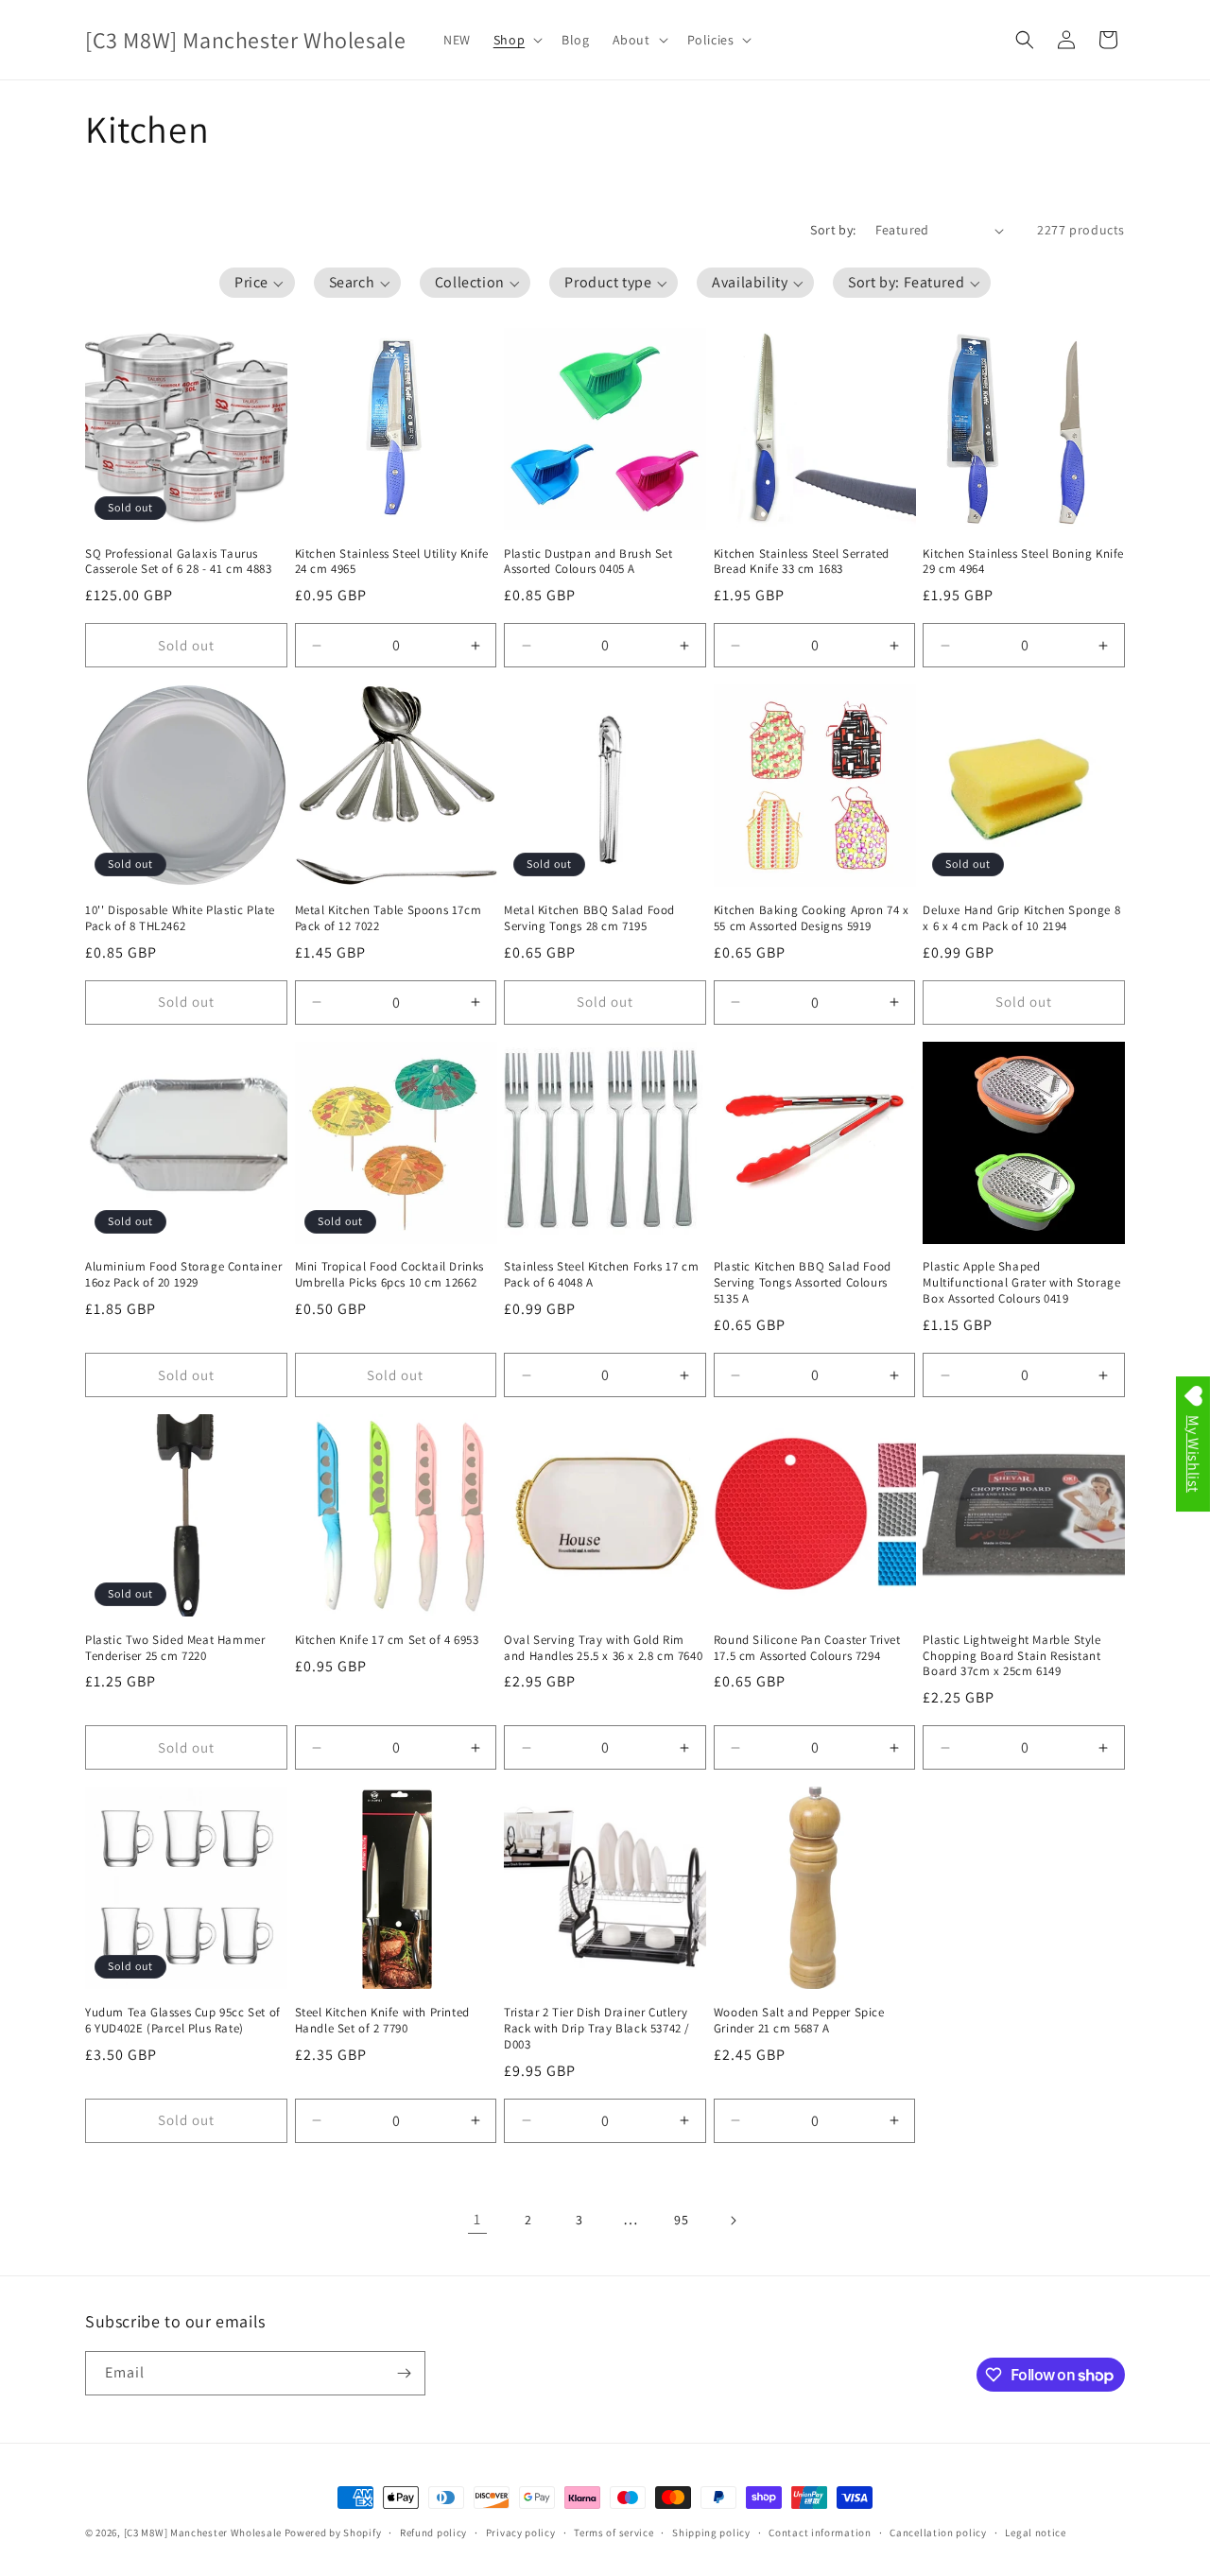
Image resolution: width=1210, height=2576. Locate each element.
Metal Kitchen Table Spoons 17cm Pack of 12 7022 (389, 918)
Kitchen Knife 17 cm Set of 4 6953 (387, 1640)
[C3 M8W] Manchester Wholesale (203, 2533)
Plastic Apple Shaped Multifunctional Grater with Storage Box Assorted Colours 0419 (1021, 1283)
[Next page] (733, 2221)
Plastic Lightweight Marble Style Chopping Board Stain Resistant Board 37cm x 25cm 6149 (1011, 1656)
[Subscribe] (404, 2373)
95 (681, 2220)
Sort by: (833, 230)
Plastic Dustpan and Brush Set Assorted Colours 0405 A (588, 562)
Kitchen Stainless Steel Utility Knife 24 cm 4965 (392, 562)
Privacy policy (521, 2533)
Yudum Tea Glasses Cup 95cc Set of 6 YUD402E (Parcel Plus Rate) (183, 2021)
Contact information (820, 2533)
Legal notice (1035, 2533)
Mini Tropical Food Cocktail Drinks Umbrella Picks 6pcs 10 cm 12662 (389, 1275)
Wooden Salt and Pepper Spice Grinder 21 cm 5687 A (799, 2021)
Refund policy (433, 2533)
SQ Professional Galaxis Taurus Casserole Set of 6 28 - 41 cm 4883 (178, 562)
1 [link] (477, 2219)
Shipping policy (711, 2533)
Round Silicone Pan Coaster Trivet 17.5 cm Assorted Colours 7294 (807, 1648)
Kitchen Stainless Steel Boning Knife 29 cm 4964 (1023, 562)
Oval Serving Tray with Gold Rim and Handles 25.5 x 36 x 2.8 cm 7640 (603, 1648)
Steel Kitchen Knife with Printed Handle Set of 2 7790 (382, 2021)
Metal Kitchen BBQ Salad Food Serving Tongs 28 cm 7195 (589, 918)
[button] (516, 40)
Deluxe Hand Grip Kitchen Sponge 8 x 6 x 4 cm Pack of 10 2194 (1021, 918)
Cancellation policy (938, 2533)
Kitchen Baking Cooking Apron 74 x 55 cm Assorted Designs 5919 (812, 918)
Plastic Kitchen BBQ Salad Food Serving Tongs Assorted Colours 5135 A (803, 1283)
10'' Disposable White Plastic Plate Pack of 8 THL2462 (180, 918)
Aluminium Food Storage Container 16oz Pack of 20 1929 (183, 1275)
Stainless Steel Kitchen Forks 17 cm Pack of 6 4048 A (601, 1275)
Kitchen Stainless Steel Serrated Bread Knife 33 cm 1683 (802, 562)
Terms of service (614, 2533)
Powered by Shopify (333, 2533)
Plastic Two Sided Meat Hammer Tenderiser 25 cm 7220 (175, 1648)
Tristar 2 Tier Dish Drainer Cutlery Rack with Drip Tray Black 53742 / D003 (597, 2029)
